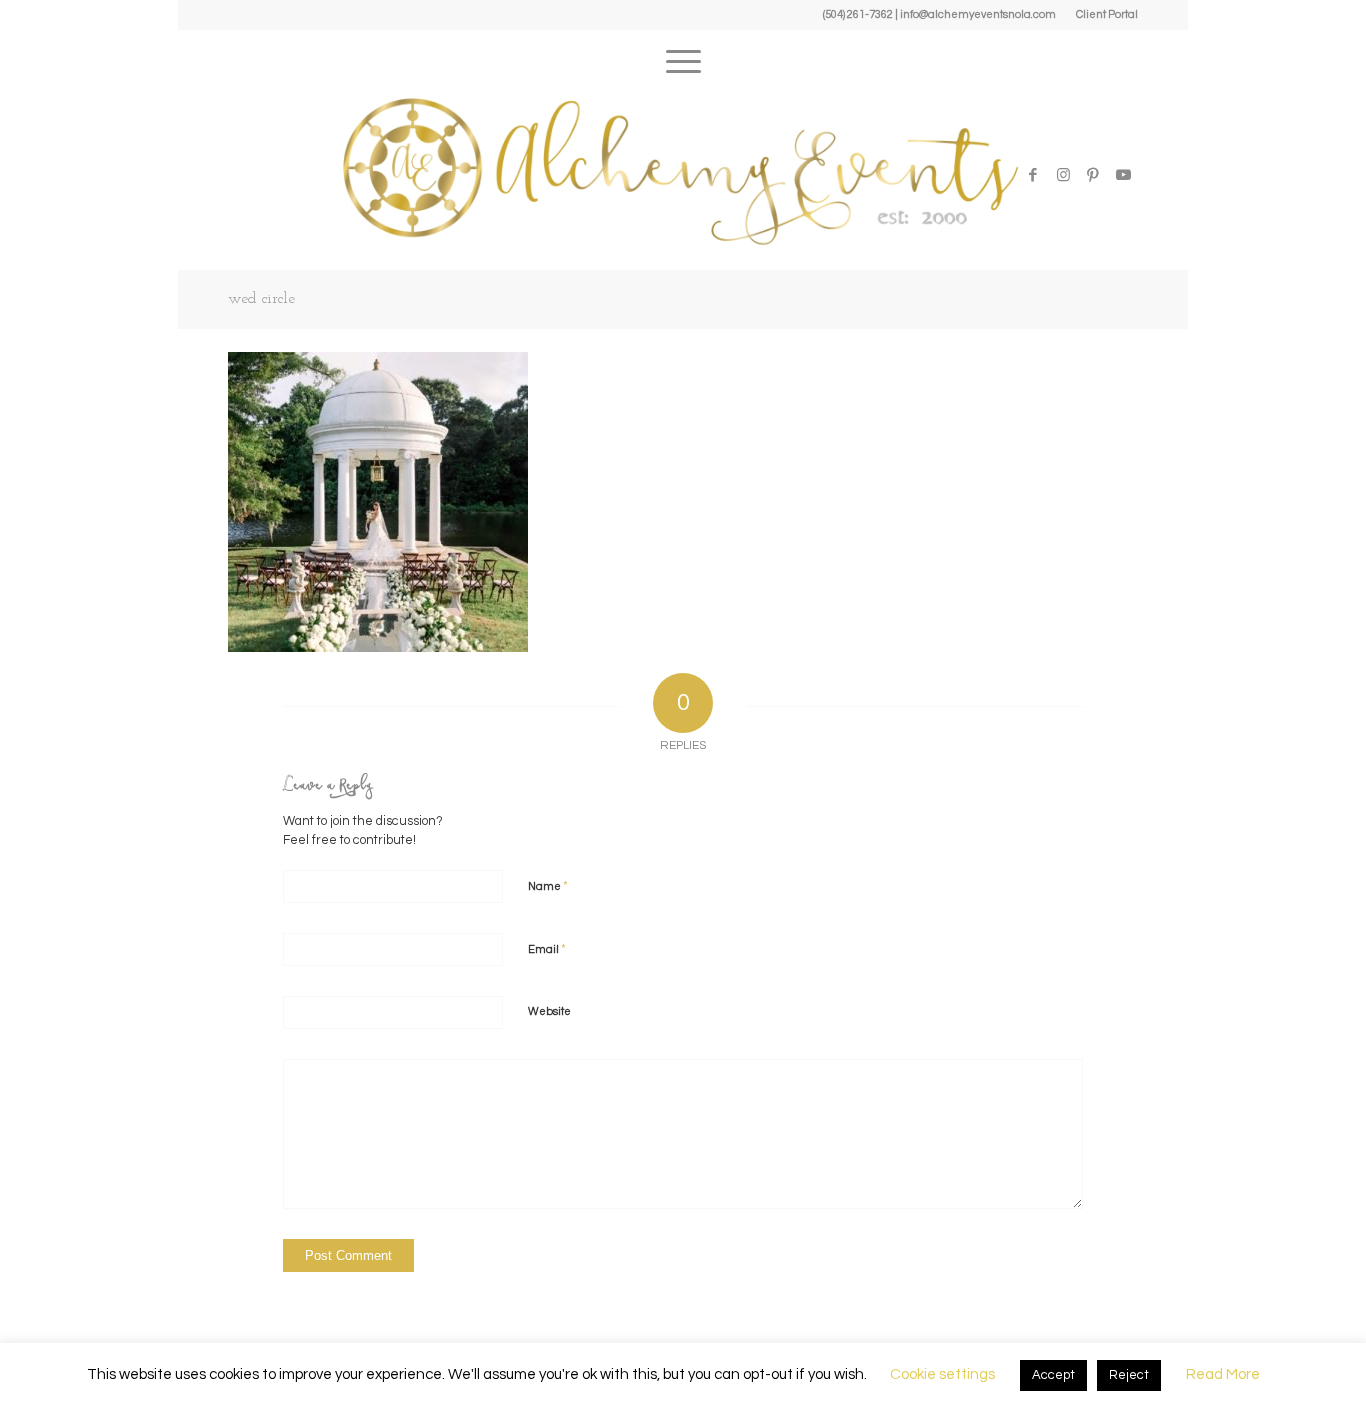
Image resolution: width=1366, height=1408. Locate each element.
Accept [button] (1053, 1375)
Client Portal (1107, 14)
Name (548, 886)
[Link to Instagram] (1063, 175)
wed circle (261, 299)
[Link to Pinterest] (1093, 175)
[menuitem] (1102, 15)
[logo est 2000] (683, 170)
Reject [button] (1129, 1375)
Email (547, 949)
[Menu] (683, 55)
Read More (1223, 1374)
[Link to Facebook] (1033, 175)
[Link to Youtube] (1123, 175)
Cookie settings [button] (942, 1374)
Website (549, 1011)
